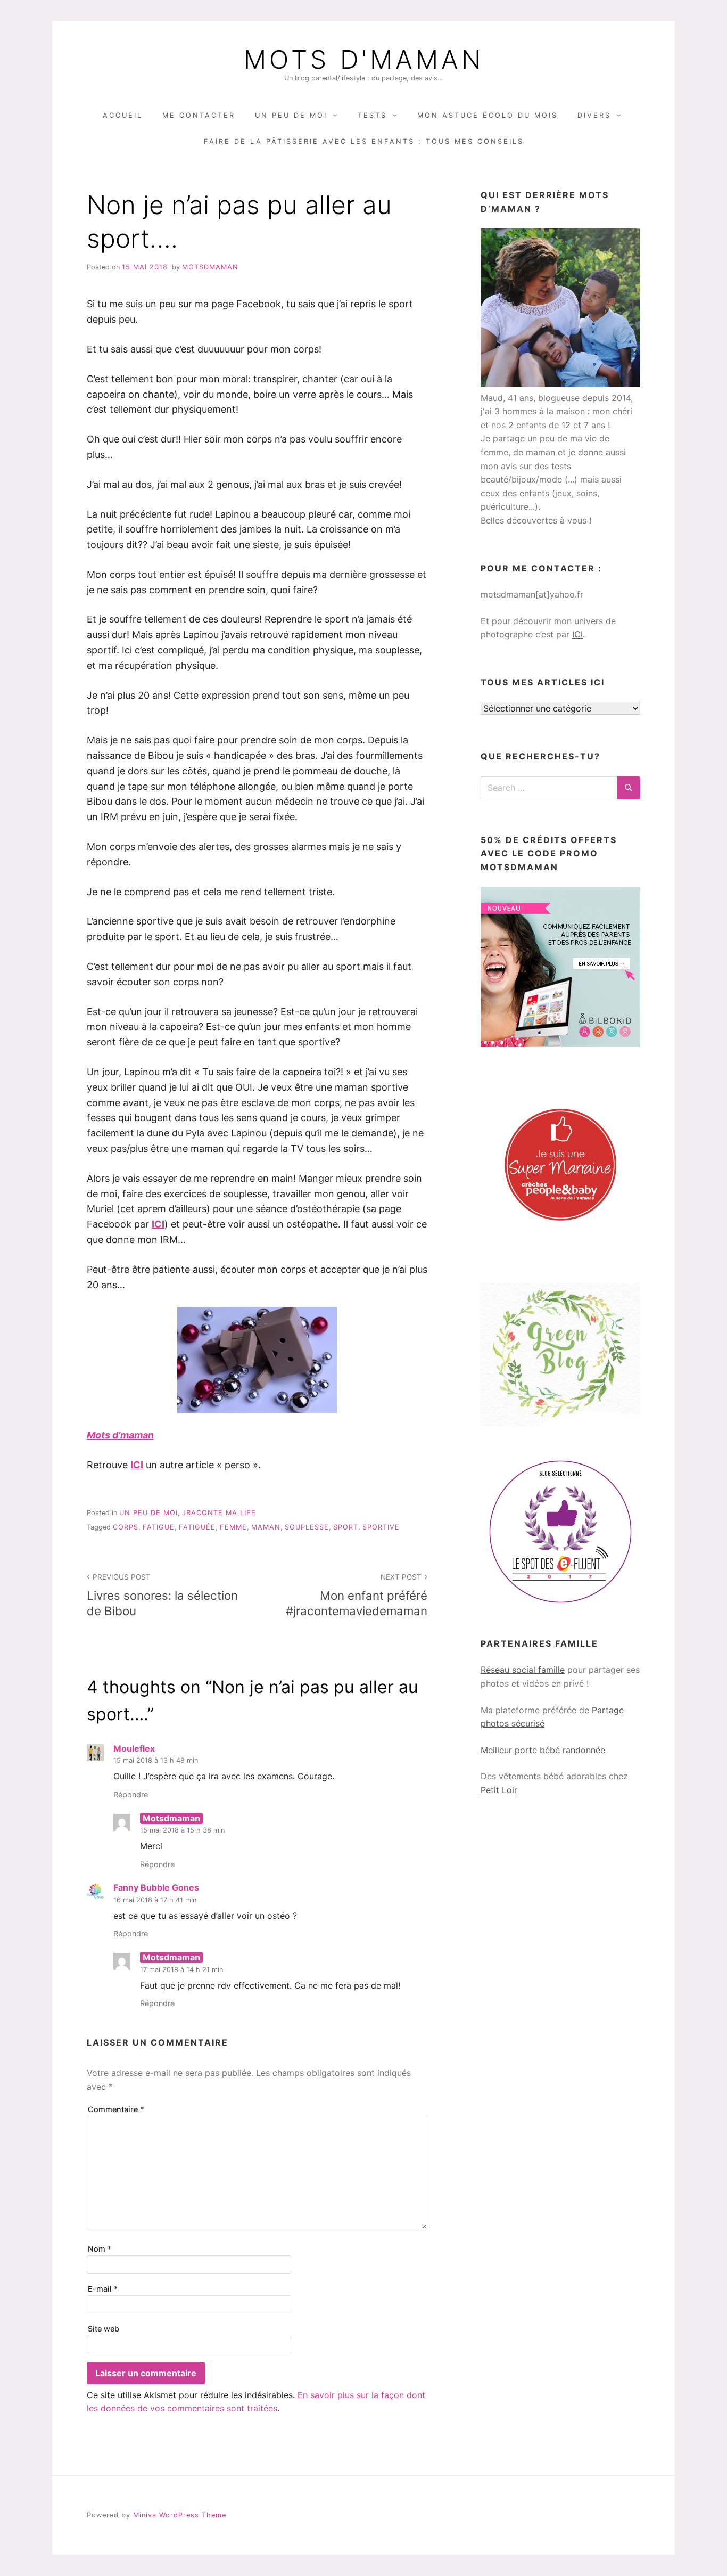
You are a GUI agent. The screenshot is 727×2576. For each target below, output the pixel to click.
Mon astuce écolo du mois (488, 115)
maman (266, 1527)
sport (346, 1527)
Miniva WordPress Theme (180, 2515)
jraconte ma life (219, 1513)
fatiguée (197, 1527)
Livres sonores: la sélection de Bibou (162, 1595)
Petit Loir (499, 1790)
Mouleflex (134, 1748)
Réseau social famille (523, 1670)
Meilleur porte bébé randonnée (543, 1750)
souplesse (307, 1527)
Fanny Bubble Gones (156, 1887)
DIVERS (594, 115)
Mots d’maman (120, 1435)
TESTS (372, 115)
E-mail (103, 2289)
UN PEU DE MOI (291, 115)
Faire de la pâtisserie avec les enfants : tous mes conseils (364, 141)
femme (233, 1527)
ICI (158, 1224)
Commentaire (116, 2109)
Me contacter (199, 115)
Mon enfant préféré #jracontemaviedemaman (357, 1595)
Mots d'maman (364, 60)
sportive (381, 1527)
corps (126, 1527)
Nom (100, 2249)
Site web (104, 2329)
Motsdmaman (210, 267)
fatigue (159, 1527)
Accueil (123, 115)
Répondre (131, 1794)
